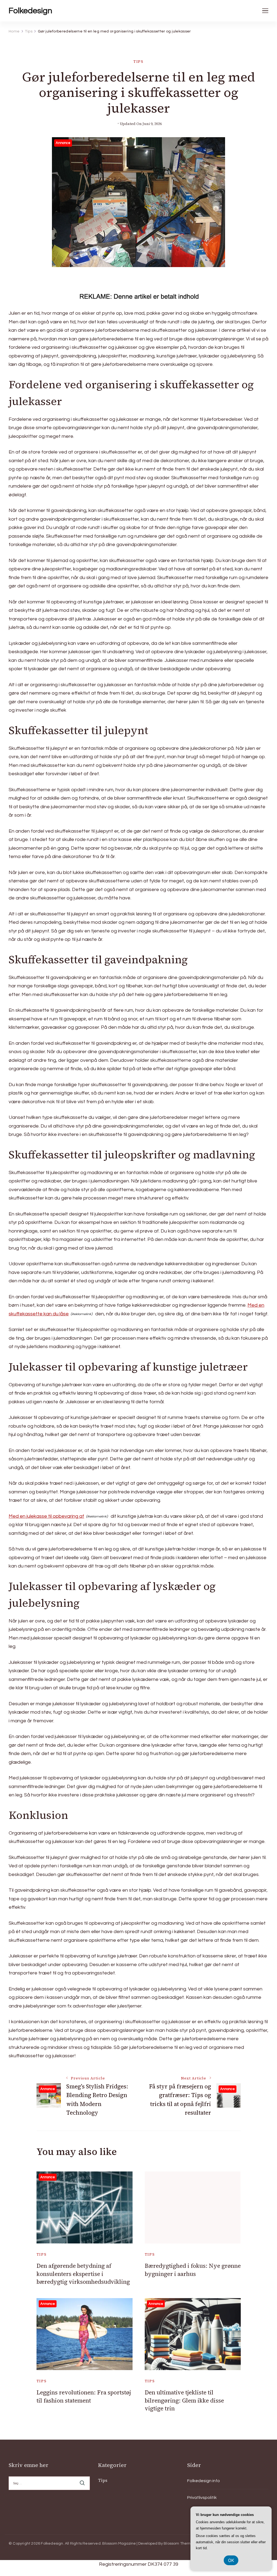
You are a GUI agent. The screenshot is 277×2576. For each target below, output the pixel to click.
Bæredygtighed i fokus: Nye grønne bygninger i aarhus (193, 2270)
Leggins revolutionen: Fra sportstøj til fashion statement (84, 2396)
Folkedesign (30, 11)
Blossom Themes (179, 2544)
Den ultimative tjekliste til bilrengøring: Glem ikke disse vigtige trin (184, 2400)
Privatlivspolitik (202, 2498)
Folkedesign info (204, 2481)
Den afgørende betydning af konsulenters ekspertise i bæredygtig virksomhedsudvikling (83, 2274)
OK (231, 2560)
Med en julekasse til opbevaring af (46, 1516)
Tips (138, 62)
